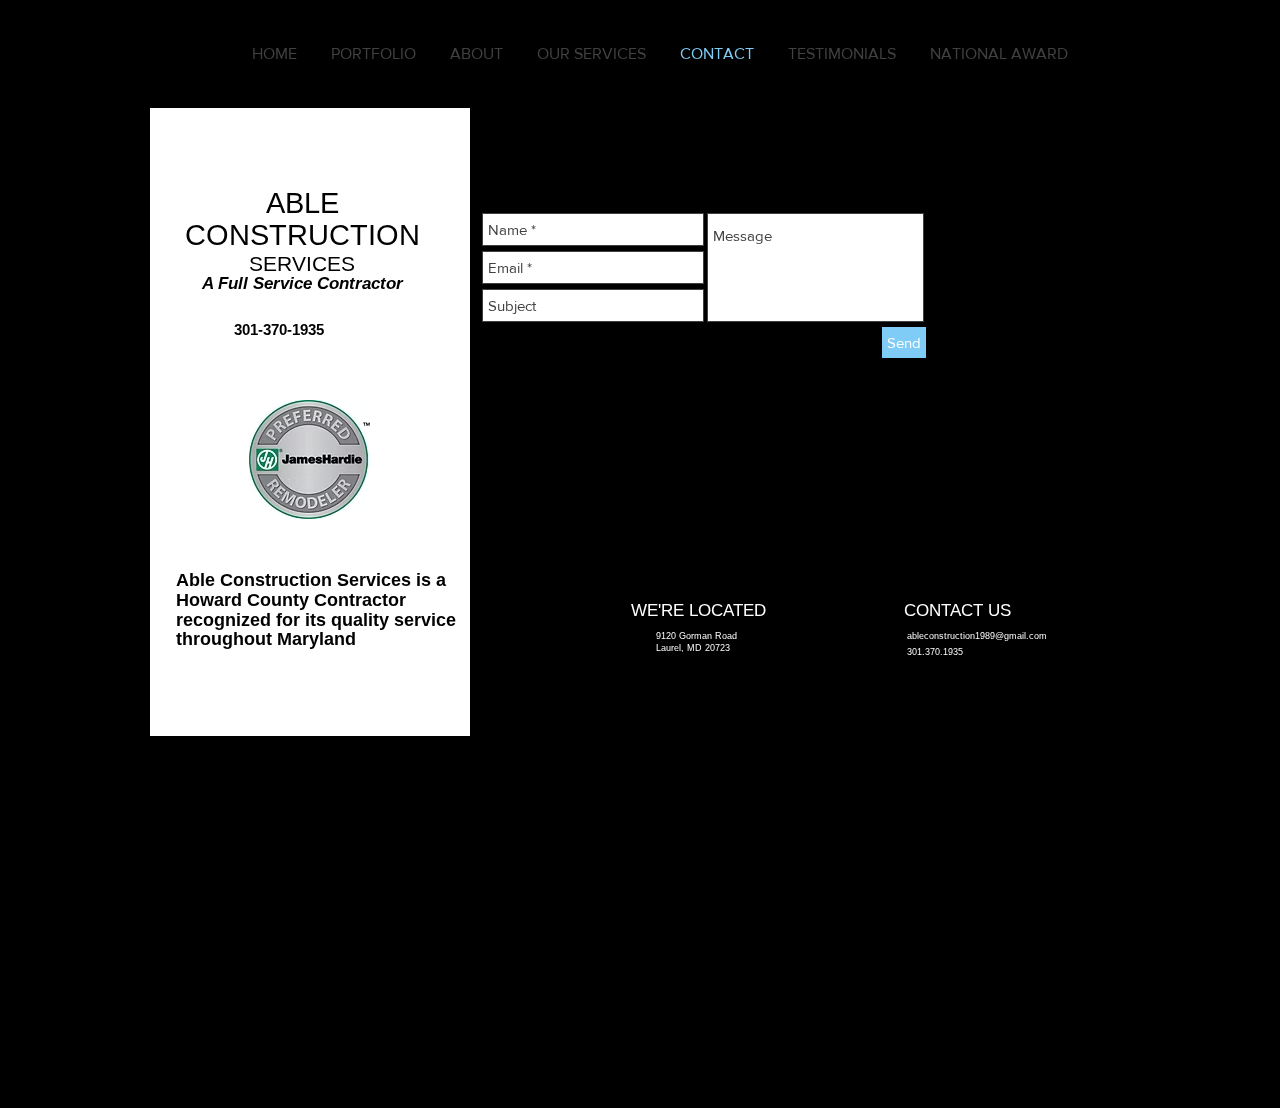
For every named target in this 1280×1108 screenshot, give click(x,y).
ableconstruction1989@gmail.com (977, 636)
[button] (373, 54)
